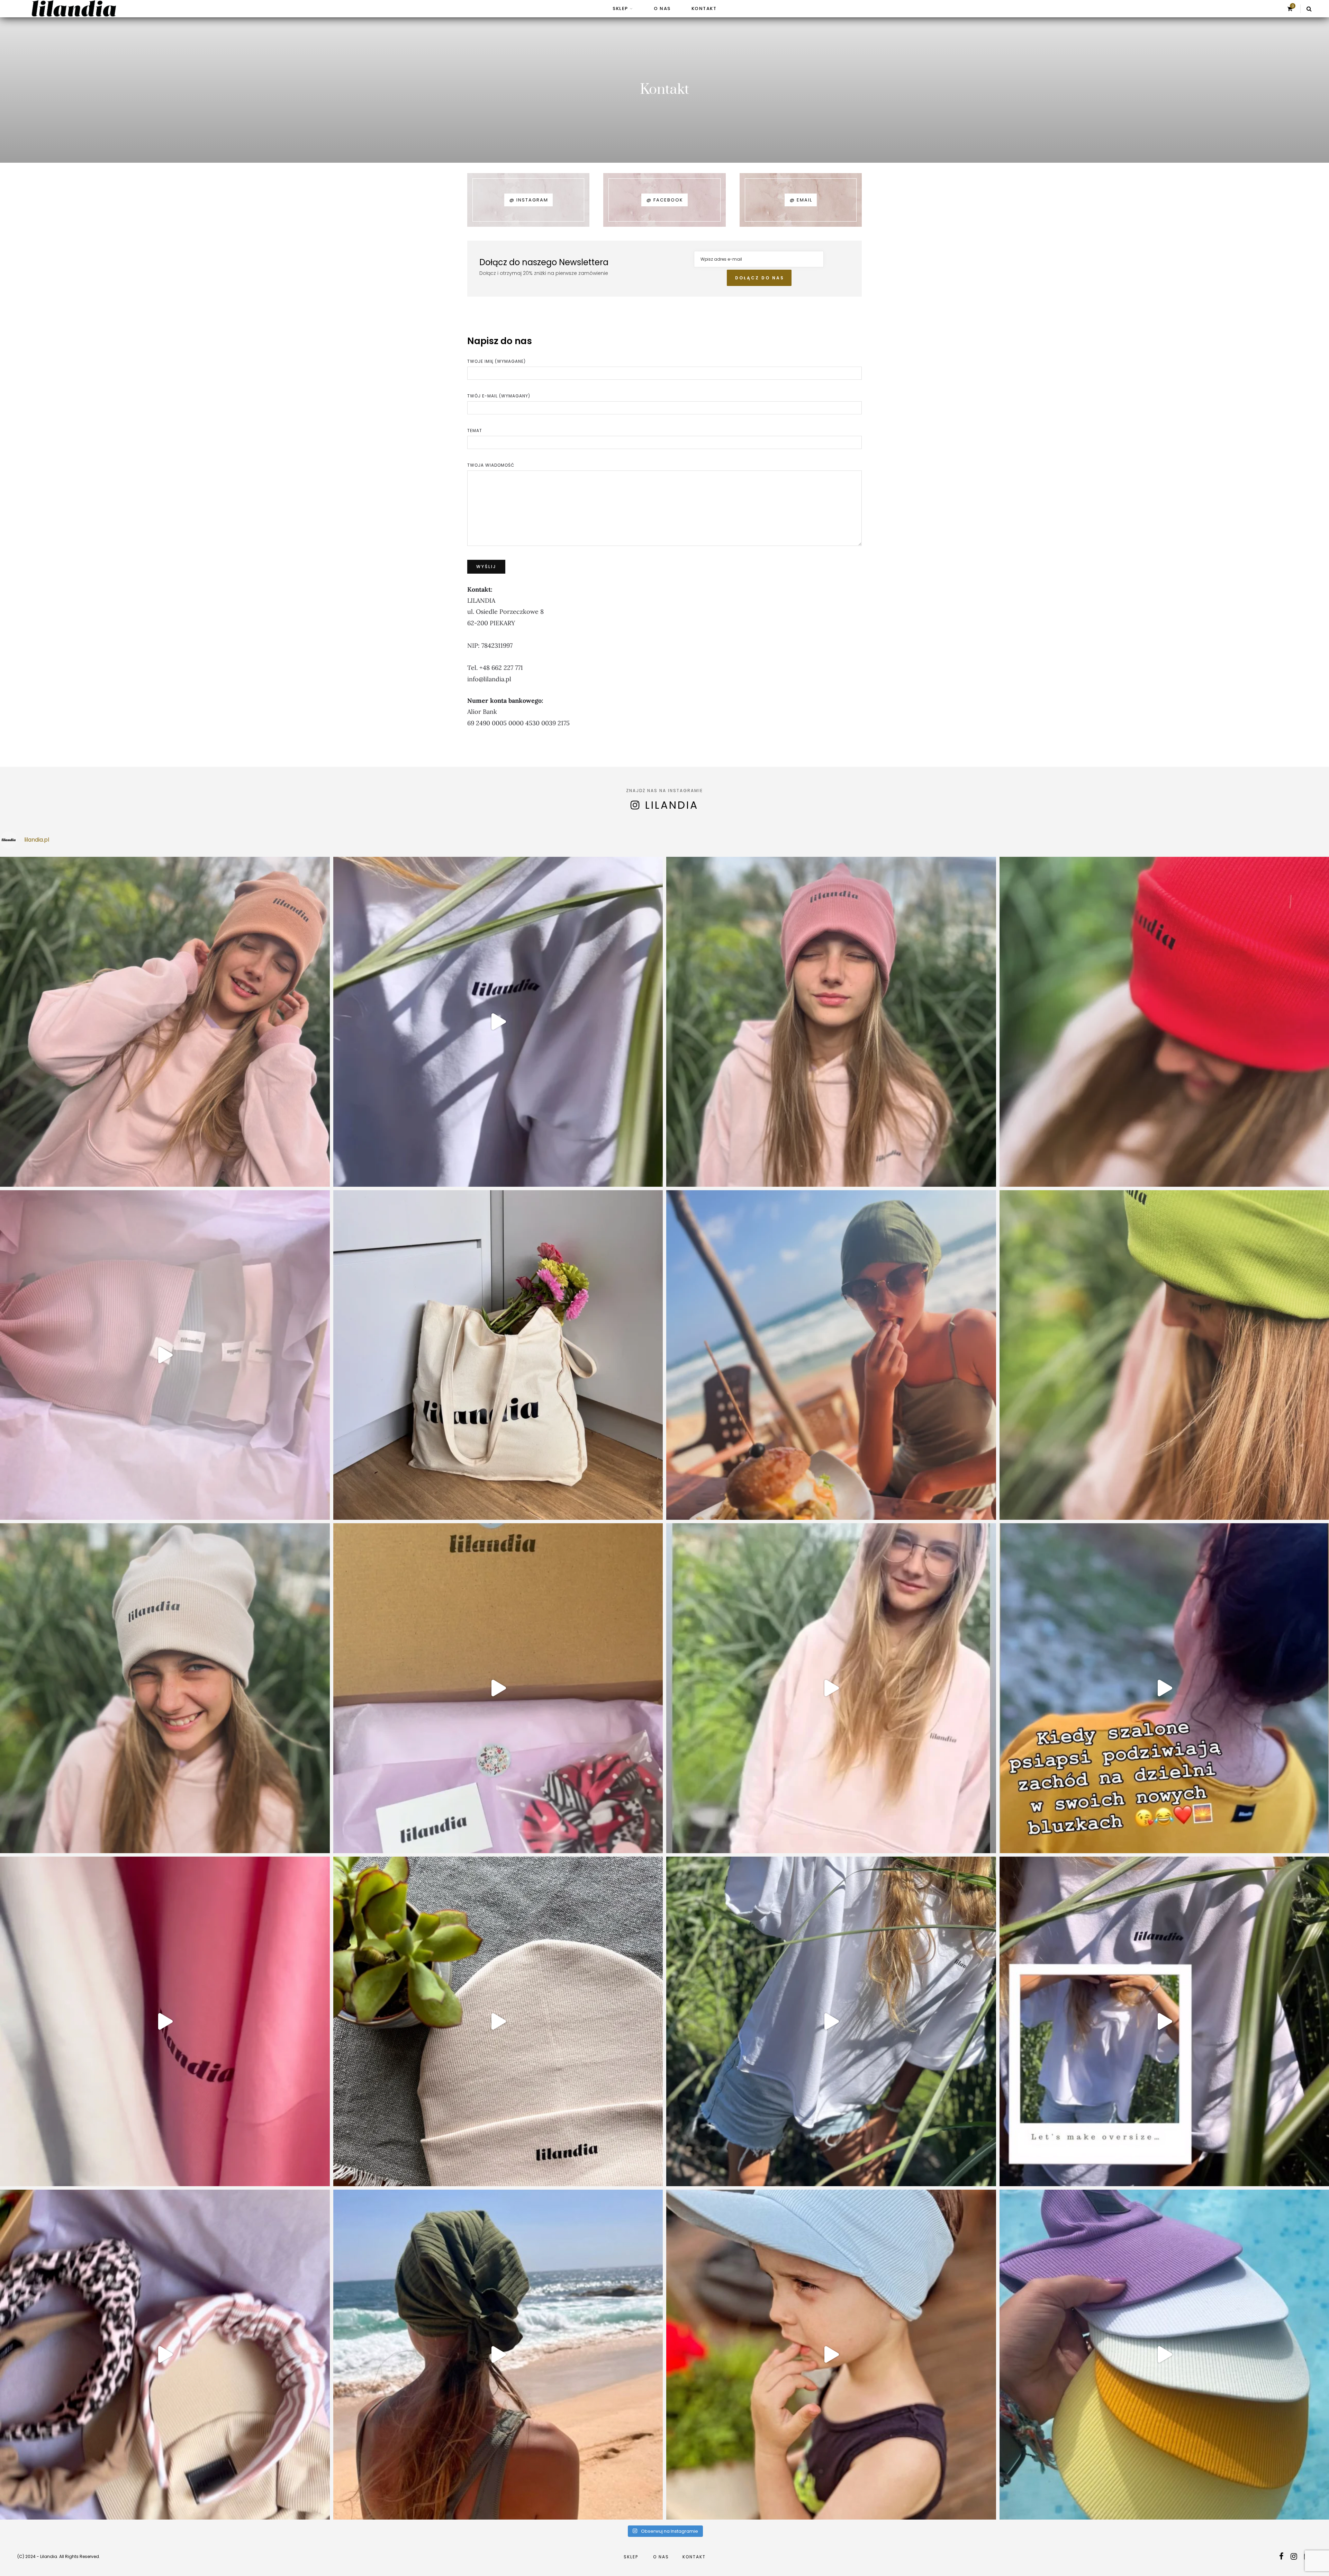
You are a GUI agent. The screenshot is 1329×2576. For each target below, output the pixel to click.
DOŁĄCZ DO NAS (760, 278)
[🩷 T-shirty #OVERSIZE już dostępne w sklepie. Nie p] (831, 2022)
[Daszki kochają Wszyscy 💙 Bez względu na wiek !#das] (831, 2355)
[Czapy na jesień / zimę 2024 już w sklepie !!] (165, 1688)
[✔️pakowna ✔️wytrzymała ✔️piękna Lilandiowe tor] (498, 1355)
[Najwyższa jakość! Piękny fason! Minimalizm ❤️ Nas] (498, 1022)
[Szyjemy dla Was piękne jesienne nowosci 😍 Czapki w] (498, 2022)
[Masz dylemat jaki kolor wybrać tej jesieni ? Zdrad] (831, 1022)
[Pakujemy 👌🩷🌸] (165, 1355)
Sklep (620, 8)
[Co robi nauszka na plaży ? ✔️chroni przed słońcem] (831, 1355)
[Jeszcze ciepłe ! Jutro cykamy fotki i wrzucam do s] (165, 2022)
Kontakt (704, 8)
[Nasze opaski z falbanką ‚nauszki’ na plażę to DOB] (498, 2355)
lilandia (672, 805)
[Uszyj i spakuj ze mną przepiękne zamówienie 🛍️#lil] (165, 2355)
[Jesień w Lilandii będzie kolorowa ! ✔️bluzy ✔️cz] (831, 1688)
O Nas (662, 8)
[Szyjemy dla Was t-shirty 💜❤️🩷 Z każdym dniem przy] (498, 1688)
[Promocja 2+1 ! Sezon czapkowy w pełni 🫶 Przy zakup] (165, 1022)
